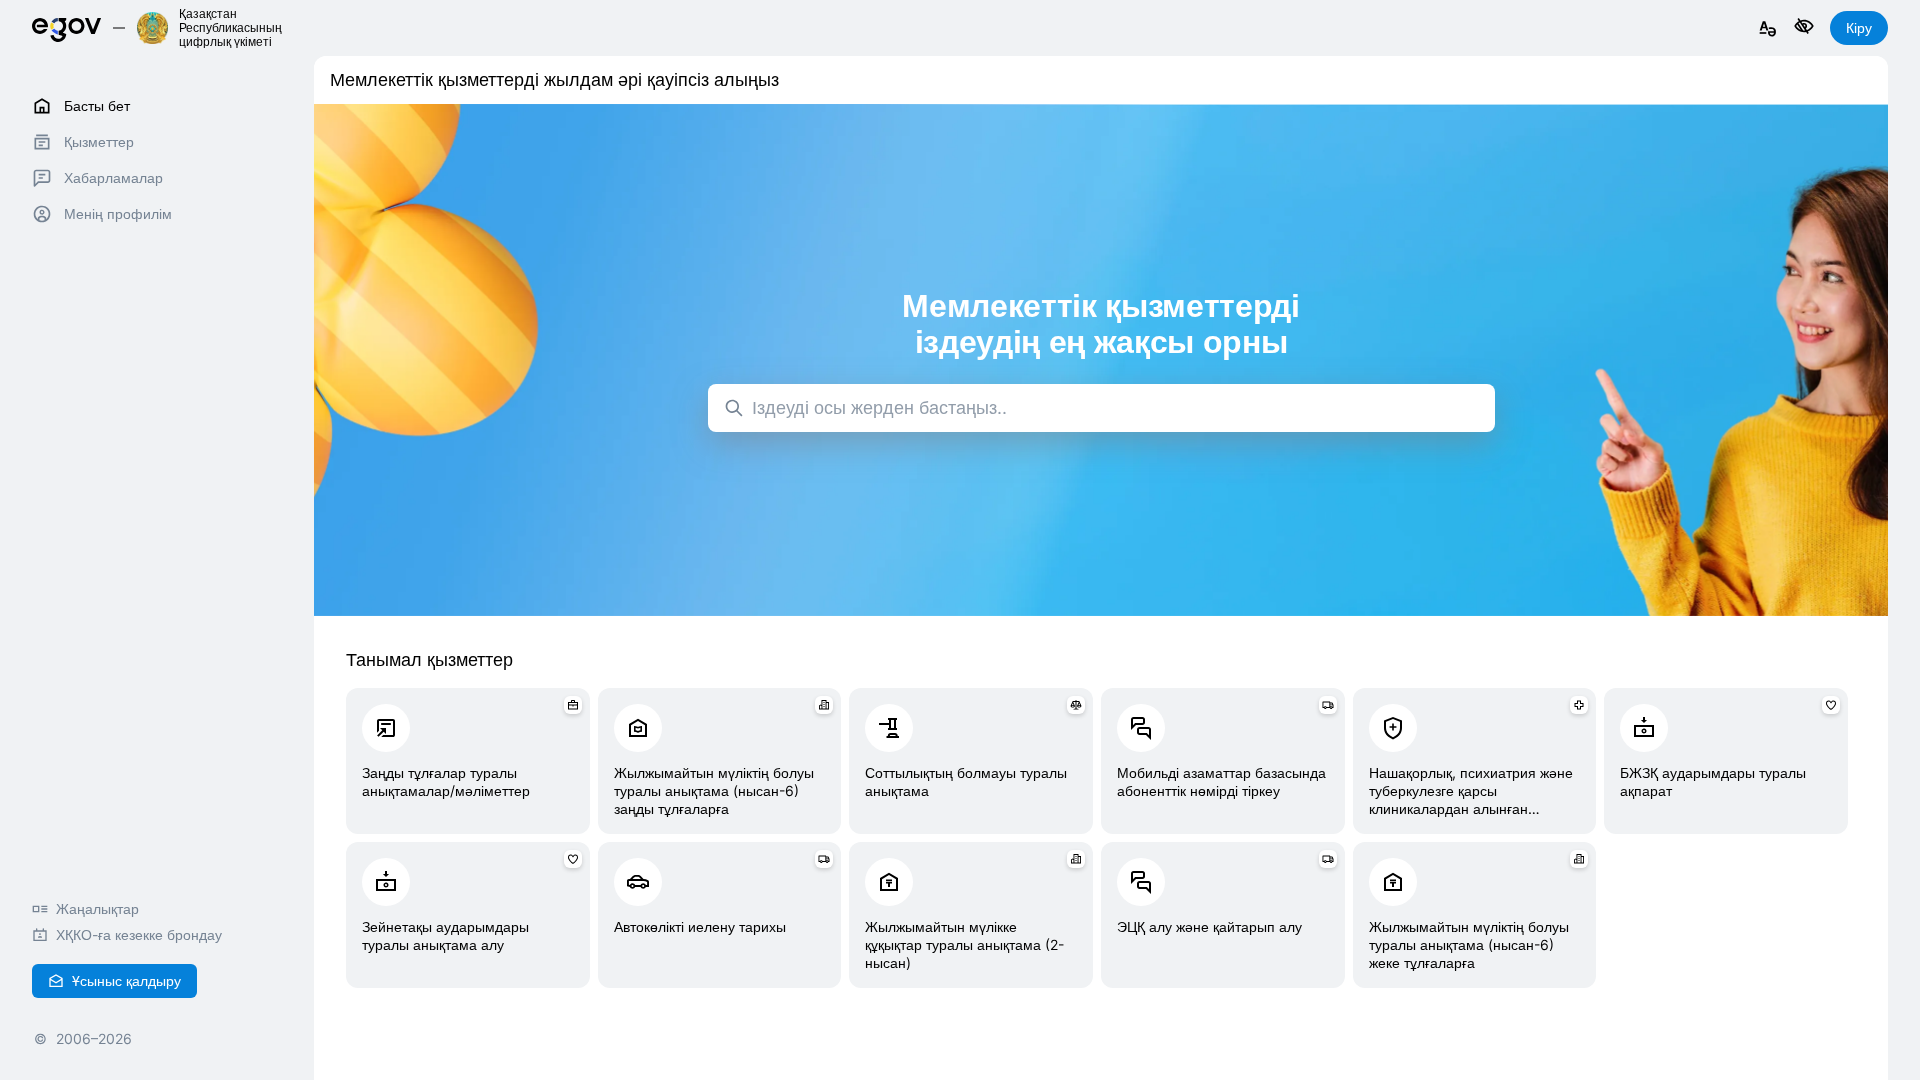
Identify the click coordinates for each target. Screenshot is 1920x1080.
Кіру (1859, 27)
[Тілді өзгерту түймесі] (1768, 29)
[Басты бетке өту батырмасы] (66, 27)
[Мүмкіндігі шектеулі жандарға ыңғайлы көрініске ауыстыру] (1804, 27)
